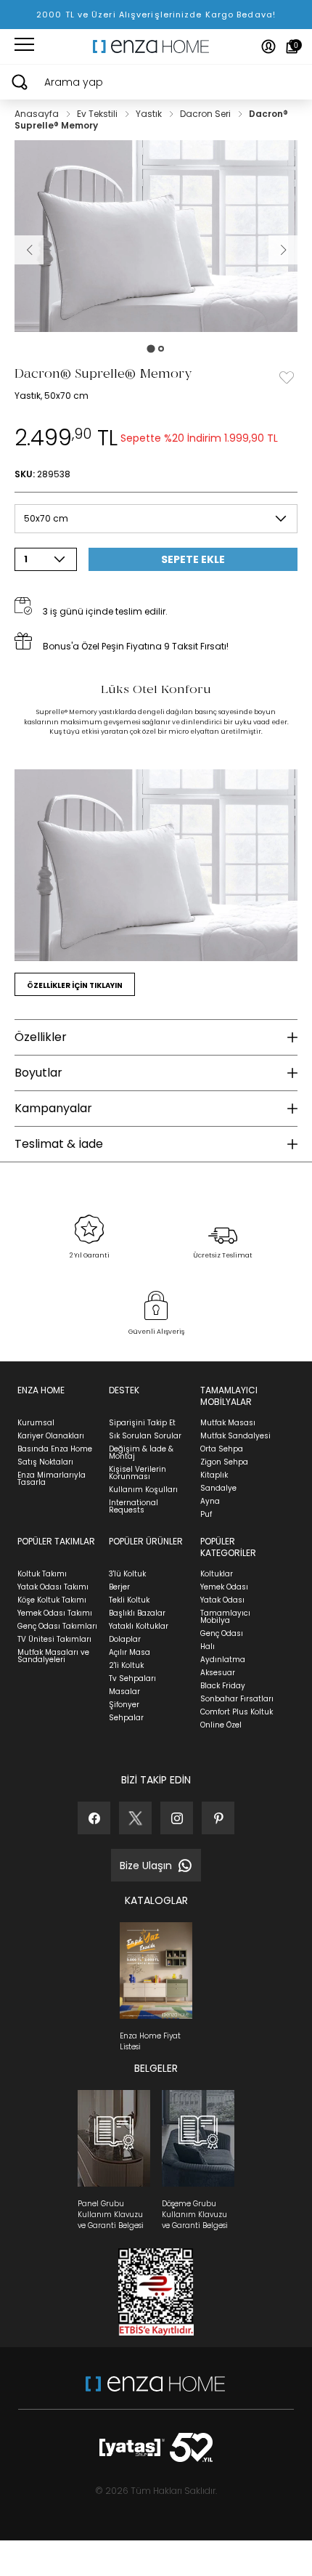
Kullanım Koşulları (143, 1490)
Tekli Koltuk (129, 1600)
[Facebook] (94, 1818)
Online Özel (221, 1725)
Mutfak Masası (228, 1423)
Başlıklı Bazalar (137, 1613)
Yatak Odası (222, 1600)
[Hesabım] (268, 46)
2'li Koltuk (126, 1665)
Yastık (150, 114)
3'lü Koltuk (127, 1574)
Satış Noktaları (45, 1462)
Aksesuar (218, 1673)
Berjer (119, 1587)
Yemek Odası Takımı (55, 1613)
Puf (206, 1514)
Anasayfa (38, 114)
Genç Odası (222, 1633)
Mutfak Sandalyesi (235, 1436)
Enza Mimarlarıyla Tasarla (52, 1479)
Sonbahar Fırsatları (237, 1699)
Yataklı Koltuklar (139, 1626)
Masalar (124, 1692)
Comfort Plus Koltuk (237, 1712)
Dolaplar (125, 1639)
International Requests (134, 1506)
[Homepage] (156, 46)
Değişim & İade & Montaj (141, 1453)
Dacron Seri (206, 114)
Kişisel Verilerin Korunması (137, 1473)
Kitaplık (214, 1475)
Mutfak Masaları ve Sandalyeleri (53, 1656)
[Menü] (24, 46)
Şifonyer (124, 1705)
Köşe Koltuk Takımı (52, 1600)
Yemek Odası (224, 1587)
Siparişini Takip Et (142, 1423)
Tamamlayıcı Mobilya (225, 1617)
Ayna (210, 1501)
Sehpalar (126, 1718)
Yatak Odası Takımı (53, 1587)
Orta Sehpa (222, 1449)
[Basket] (292, 46)
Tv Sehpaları (132, 1678)
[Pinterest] (218, 1818)
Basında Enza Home (55, 1449)
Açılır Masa (130, 1652)
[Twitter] (135, 1818)
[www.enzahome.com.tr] (155, 2391)
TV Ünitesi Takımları (54, 1639)
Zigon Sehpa (224, 1462)
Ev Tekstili (98, 114)
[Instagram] (177, 1818)
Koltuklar (217, 1574)
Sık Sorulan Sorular (145, 1436)
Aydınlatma (223, 1660)
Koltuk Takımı (42, 1574)
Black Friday (223, 1686)
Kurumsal (36, 1423)
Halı (208, 1647)
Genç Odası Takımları (57, 1626)
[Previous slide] (29, 250)
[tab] (151, 349)
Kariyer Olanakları (51, 1436)
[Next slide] (283, 250)
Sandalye (218, 1488)
